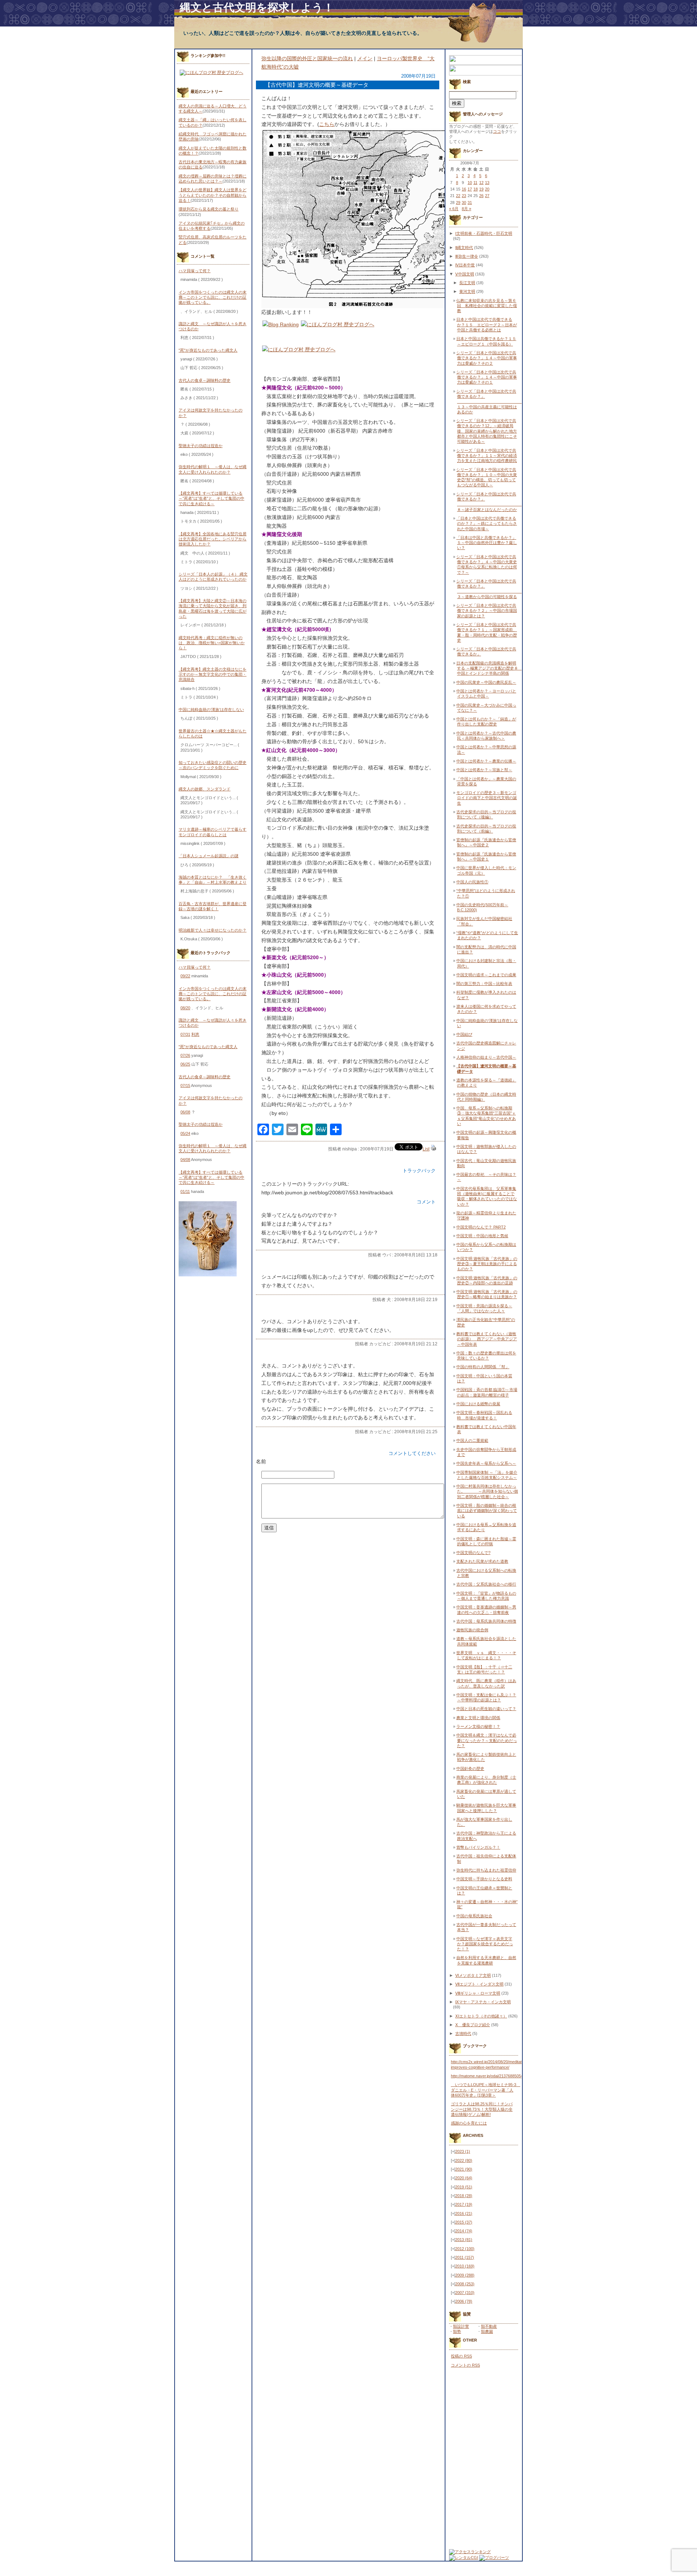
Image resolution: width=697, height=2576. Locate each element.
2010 (465, 2266)
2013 (464, 2240)
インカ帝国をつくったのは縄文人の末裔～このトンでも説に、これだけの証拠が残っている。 (213, 297)
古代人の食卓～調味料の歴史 (205, 380)
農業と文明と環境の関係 (478, 1718)
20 (487, 189)
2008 (465, 2284)
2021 (464, 2169)
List (426, 1149)
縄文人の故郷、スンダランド (205, 789)
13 (487, 183)
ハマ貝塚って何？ (195, 271)
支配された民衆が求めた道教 (482, 1561)
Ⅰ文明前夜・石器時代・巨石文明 (484, 233)
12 (481, 183)
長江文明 (467, 283)
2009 (465, 2275)
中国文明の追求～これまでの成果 (486, 975)
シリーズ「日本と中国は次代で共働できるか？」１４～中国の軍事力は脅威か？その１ (487, 377)
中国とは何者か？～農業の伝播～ (486, 761)
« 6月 (454, 209)
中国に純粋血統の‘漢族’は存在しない (211, 710)
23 (464, 196)
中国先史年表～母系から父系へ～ (486, 1463)
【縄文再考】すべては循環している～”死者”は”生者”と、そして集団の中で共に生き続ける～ (211, 498)
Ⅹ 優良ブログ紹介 (473, 2025)
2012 (465, 2249)
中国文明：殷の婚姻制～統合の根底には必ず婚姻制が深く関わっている (487, 1511)
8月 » (466, 209)
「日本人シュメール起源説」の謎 (209, 856)
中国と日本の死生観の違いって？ (486, 1709)
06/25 (185, 1064)
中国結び (464, 1034)
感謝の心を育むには (469, 2123)
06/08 (185, 1112)
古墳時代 (463, 2033)
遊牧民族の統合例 (472, 1630)
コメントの (465, 2365)
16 (464, 189)
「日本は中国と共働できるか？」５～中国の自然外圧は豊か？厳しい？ (487, 543)
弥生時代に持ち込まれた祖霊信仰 (486, 1870)
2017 (464, 2204)
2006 (464, 2301)
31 (470, 203)
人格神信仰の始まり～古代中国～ (486, 1057)
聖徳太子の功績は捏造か (201, 446)
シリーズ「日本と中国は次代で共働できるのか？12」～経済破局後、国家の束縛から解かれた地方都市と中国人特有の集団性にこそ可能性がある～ (487, 431)
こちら (327, 124)
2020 (464, 2178)
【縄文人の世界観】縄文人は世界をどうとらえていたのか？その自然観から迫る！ (213, 195)
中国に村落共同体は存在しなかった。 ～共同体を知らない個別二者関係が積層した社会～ (487, 1491)
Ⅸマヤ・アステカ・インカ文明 (483, 2002)
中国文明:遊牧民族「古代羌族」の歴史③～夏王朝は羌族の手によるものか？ (487, 1264)
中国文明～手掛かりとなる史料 (484, 1879)
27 (487, 196)
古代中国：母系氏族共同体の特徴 (486, 1621)
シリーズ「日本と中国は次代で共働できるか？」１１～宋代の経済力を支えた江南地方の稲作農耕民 (487, 456)
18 (476, 189)
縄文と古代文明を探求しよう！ (257, 7)
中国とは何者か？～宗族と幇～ (484, 770)
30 (464, 203)
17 (470, 189)
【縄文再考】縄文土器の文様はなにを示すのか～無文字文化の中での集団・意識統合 (213, 674)
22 (458, 196)
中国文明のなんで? (473, 1553)
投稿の (461, 2356)
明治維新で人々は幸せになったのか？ (213, 930)
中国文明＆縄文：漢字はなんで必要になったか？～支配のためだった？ (487, 1740)
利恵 (195, 1034)
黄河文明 (467, 291)
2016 (464, 2213)
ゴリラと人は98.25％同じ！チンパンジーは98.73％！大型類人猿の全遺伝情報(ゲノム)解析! (482, 2109)
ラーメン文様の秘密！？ (478, 1726)
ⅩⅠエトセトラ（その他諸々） (481, 2016)
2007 (465, 2293)
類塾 (457, 2331)
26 (481, 196)
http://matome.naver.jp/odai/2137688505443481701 (496, 2076)
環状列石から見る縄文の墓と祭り (209, 209)
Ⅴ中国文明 (465, 274)
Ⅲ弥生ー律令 (467, 256)
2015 (464, 2222)
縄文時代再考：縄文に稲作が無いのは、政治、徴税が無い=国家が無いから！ (212, 643)
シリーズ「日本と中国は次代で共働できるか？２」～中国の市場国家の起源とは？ (487, 611)
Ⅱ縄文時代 (464, 248)
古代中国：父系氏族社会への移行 (486, 1584)
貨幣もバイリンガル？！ (478, 1847)
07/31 (185, 1034)
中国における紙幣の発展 (478, 1404)
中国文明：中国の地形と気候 (482, 1236)
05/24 (185, 1133)
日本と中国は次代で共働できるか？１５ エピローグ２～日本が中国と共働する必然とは (487, 325)
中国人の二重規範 (472, 1440)
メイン (365, 58)
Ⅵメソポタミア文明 (473, 1975)
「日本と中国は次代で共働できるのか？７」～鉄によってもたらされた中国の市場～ (487, 524)
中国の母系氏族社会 (474, 1916)
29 (458, 203)
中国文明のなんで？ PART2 (481, 1227)
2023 (463, 2151)
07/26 (185, 1055)
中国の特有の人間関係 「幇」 (483, 1367)
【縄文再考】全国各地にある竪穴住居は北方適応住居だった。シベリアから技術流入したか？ (213, 539)
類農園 (487, 2331)
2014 (464, 2231)
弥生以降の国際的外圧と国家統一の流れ (307, 58)
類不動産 (489, 2326)
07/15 (185, 1085)
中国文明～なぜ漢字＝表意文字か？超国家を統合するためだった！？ (485, 1944)
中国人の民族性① (472, 882)
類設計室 (461, 2326)
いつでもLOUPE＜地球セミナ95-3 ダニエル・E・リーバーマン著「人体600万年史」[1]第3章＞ (486, 2090)
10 (470, 183)
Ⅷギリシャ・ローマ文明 (478, 1993)
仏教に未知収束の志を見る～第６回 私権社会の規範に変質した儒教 (487, 306)
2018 (464, 2196)
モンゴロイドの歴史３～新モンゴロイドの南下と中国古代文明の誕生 (487, 798)
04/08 (185, 1160)
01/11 (185, 1191)
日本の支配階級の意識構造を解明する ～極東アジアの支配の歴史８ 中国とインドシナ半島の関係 (489, 668)
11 (475, 183)
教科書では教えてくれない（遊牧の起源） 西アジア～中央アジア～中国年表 (487, 1339)
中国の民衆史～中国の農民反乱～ (486, 682)
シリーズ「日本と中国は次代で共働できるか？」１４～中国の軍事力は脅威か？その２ (487, 358)
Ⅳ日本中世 (465, 265)
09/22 (185, 976)
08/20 (185, 1008)
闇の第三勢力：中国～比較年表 (484, 984)
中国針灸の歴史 (470, 1769)
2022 (464, 2160)
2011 (465, 2257)
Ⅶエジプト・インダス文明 (479, 1984)
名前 (261, 1461)
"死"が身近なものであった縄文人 (208, 350)
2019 (464, 2187)
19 (481, 189)
